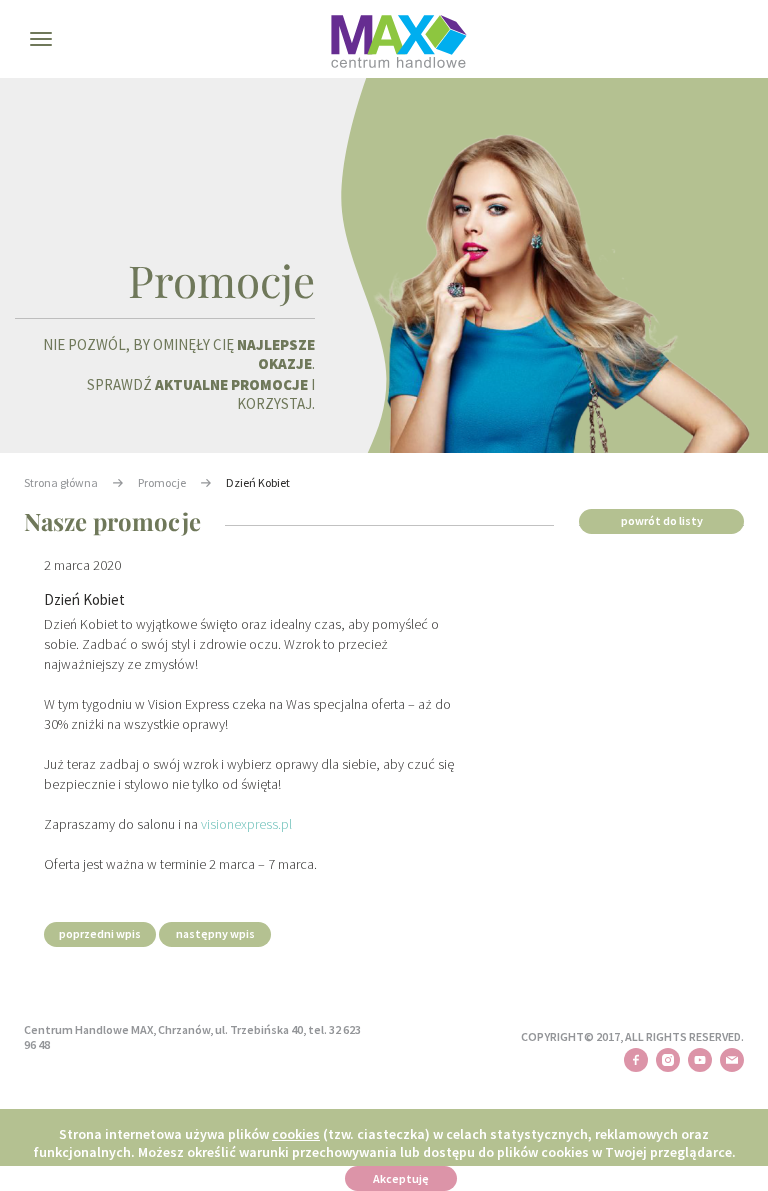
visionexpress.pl (246, 824)
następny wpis (215, 933)
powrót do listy (662, 520)
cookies (296, 1134)
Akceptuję (401, 1178)
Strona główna (61, 482)
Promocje (162, 482)
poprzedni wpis (100, 933)
